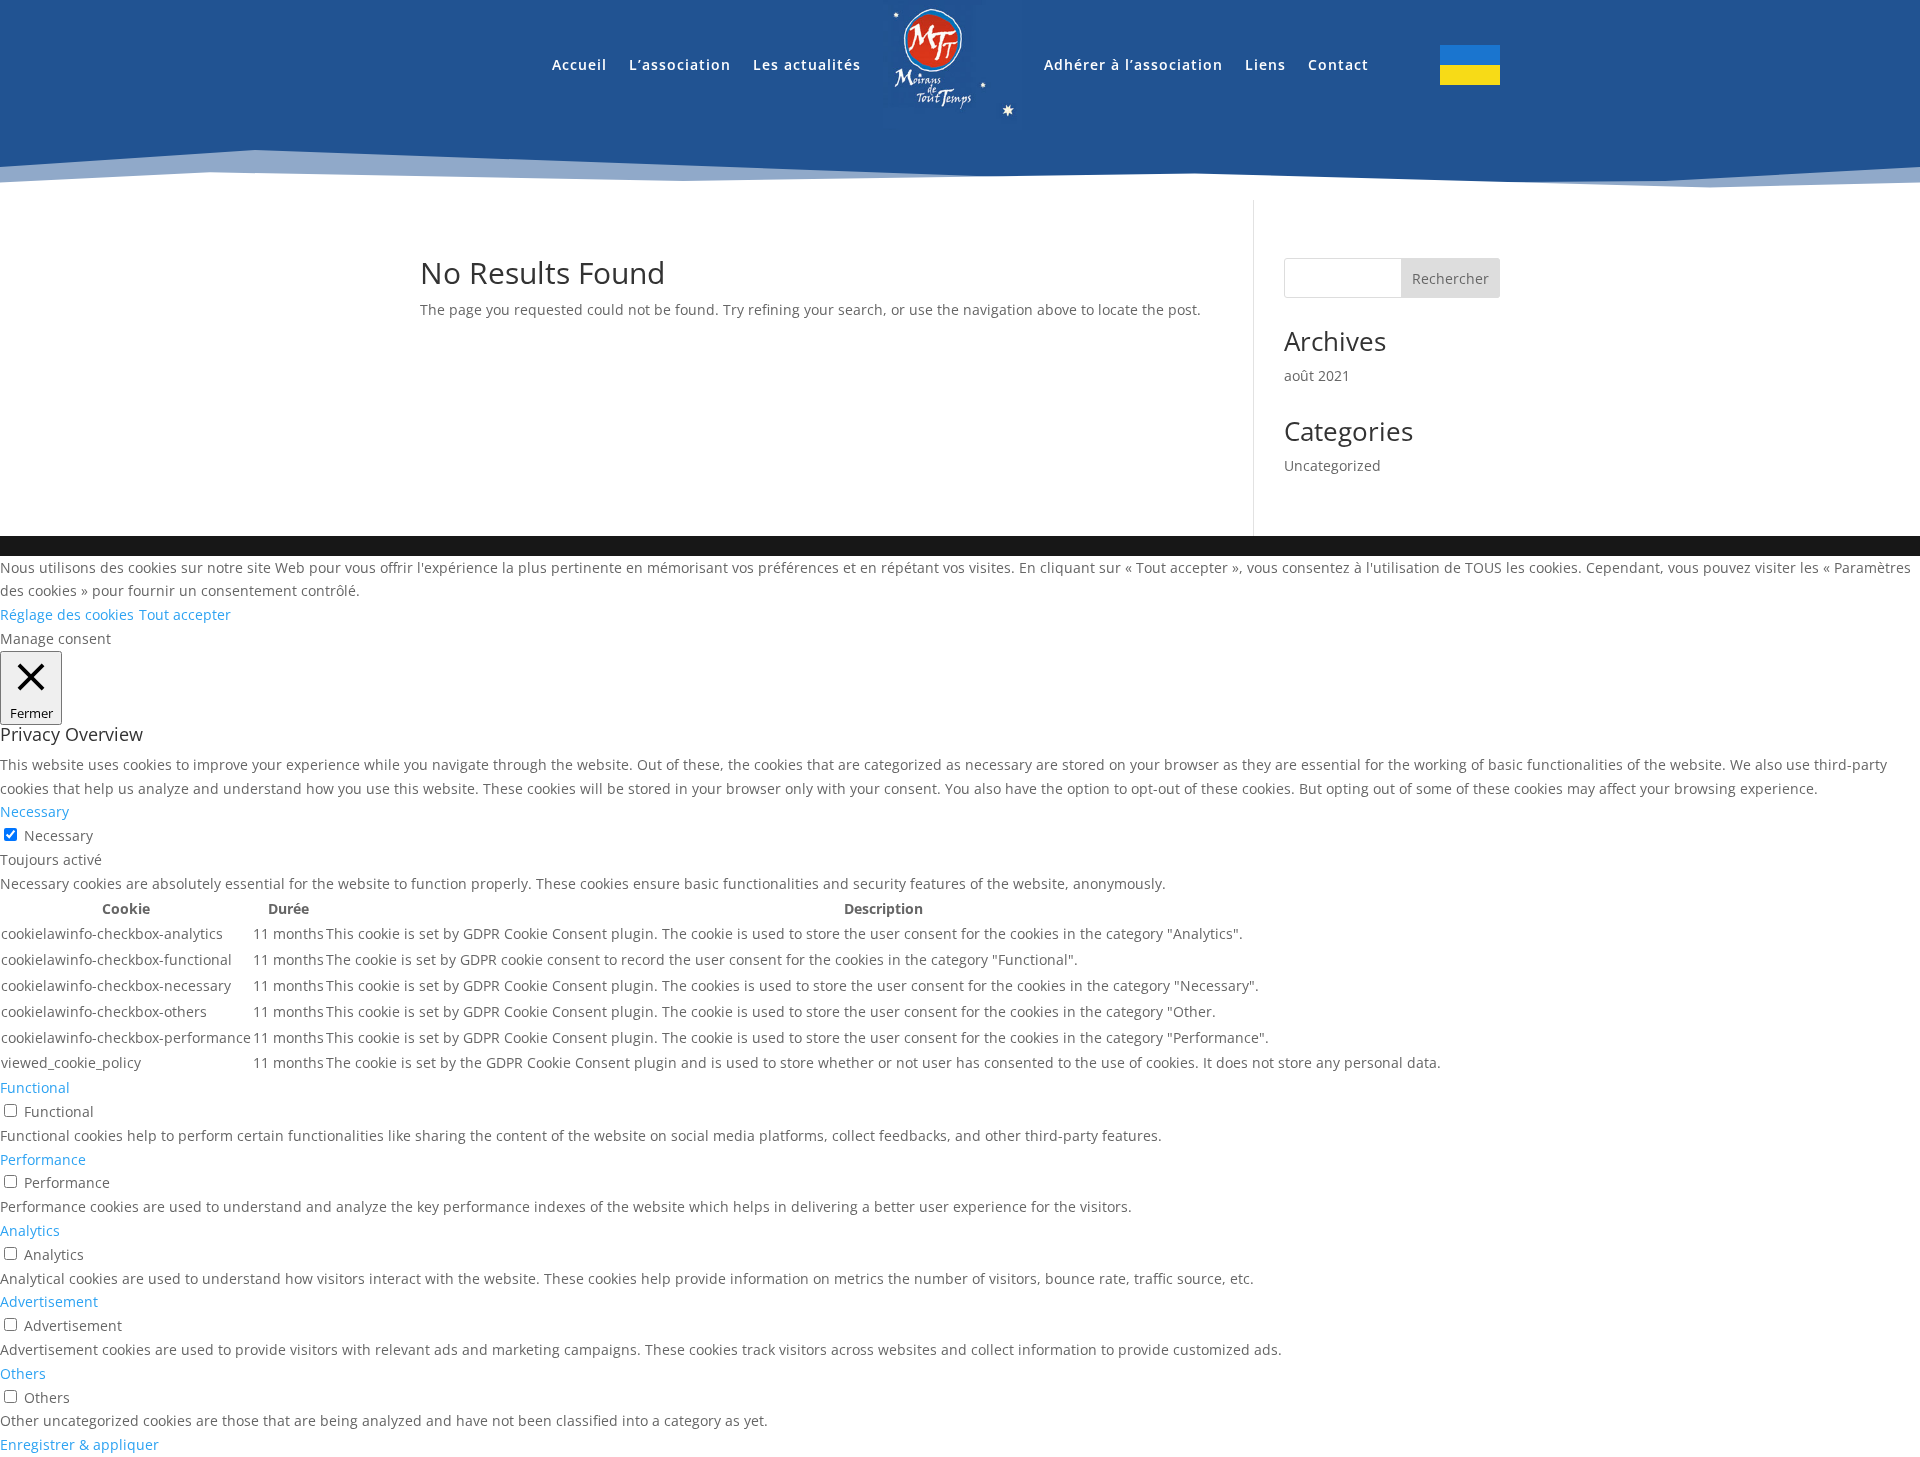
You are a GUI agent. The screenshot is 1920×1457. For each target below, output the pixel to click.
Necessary (58, 835)
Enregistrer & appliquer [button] (79, 1444)
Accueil (579, 64)
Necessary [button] (34, 811)
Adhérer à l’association (1133, 64)
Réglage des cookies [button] (67, 614)
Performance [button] (43, 1159)
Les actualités (807, 64)
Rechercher (1450, 278)
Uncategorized (1332, 465)
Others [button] (23, 1373)
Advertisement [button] (49, 1301)
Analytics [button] (30, 1230)
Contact (1338, 64)
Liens (1265, 64)
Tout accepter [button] (185, 614)
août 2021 (1317, 375)
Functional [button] (35, 1087)
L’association (680, 64)
